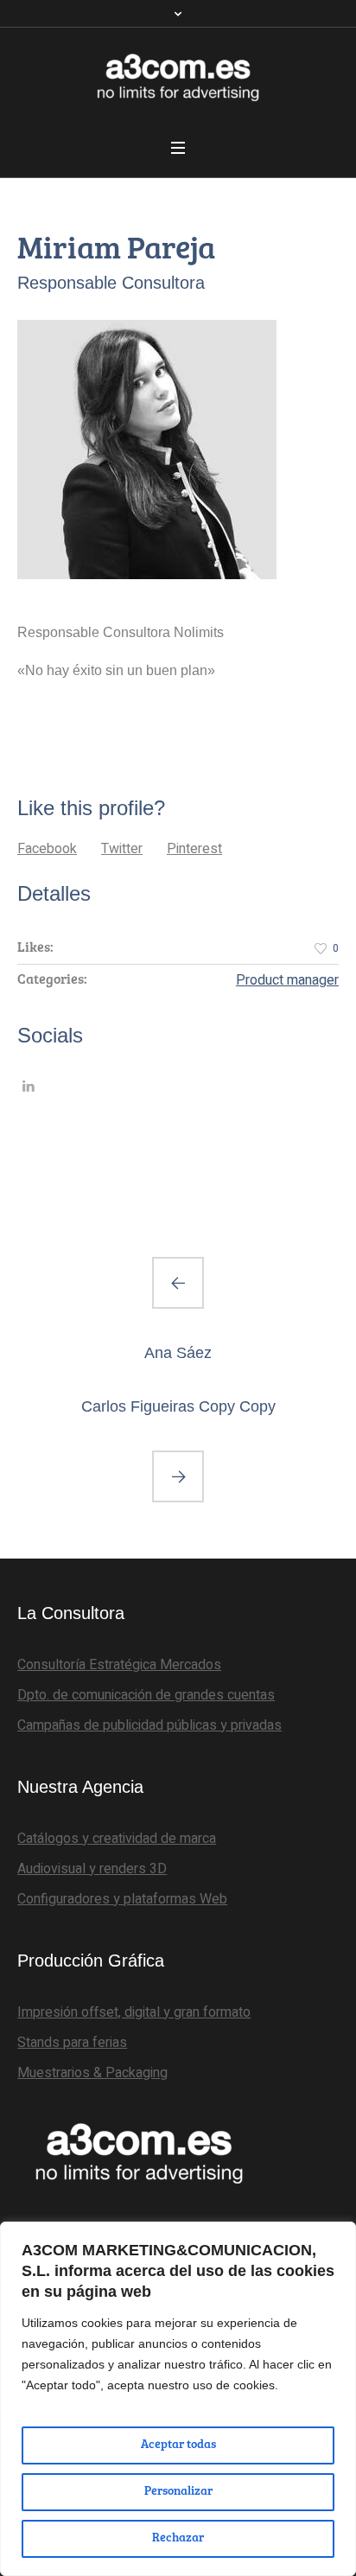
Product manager (287, 980)
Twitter (122, 849)
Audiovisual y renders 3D (92, 1869)
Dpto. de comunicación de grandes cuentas (146, 1695)
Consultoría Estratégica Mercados (119, 1665)
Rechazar (178, 2539)
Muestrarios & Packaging (92, 2073)
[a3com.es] (178, 77)
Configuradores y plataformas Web (122, 1899)
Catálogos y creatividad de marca (117, 1839)
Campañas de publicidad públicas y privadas (149, 1725)
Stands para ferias (72, 2043)
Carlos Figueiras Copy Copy (178, 1406)
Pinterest (194, 849)
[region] (178, 2399)
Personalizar (178, 2492)
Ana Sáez (178, 1353)
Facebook (47, 849)
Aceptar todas (178, 2445)
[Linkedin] (29, 1086)
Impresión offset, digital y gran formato (134, 2012)
